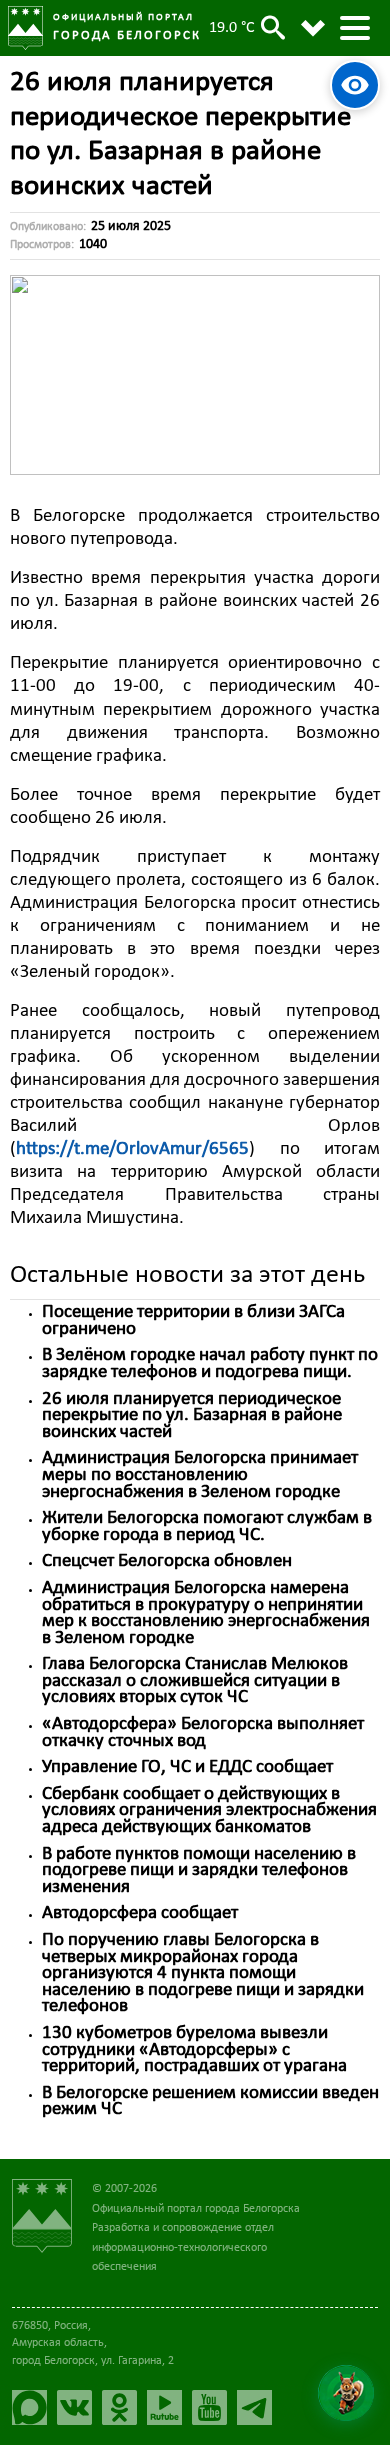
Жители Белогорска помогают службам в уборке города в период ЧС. (207, 1527)
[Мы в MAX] (34, 2407)
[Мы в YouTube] (214, 2407)
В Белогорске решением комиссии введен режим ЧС (210, 2102)
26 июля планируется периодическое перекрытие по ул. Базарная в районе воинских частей (192, 1416)
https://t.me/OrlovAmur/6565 (132, 1149)
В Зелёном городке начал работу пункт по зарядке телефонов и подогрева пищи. (210, 1364)
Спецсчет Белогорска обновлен (167, 1561)
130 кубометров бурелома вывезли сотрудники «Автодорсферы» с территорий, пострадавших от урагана (194, 2050)
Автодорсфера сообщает (140, 1913)
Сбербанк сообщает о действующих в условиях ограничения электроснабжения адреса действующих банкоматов (209, 1811)
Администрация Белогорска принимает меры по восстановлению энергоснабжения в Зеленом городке (200, 1475)
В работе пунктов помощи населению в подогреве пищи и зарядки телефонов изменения (199, 1871)
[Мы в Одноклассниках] (124, 2407)
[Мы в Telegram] (259, 2407)
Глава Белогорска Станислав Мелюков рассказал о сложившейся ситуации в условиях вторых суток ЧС (195, 1681)
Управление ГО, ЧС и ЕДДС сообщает (187, 1767)
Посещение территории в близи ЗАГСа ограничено (193, 1321)
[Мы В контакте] (79, 2407)
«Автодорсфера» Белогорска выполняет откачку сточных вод (203, 1733)
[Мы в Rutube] (169, 2407)
